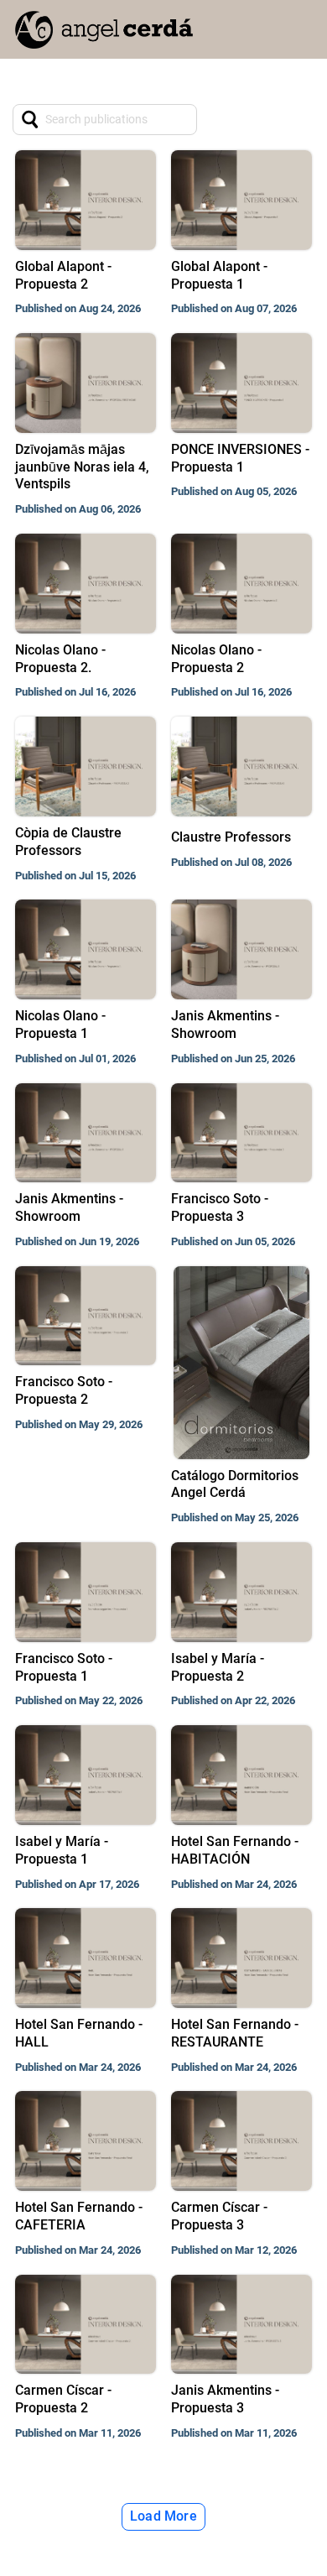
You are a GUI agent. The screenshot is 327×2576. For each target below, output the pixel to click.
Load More (163, 2516)
